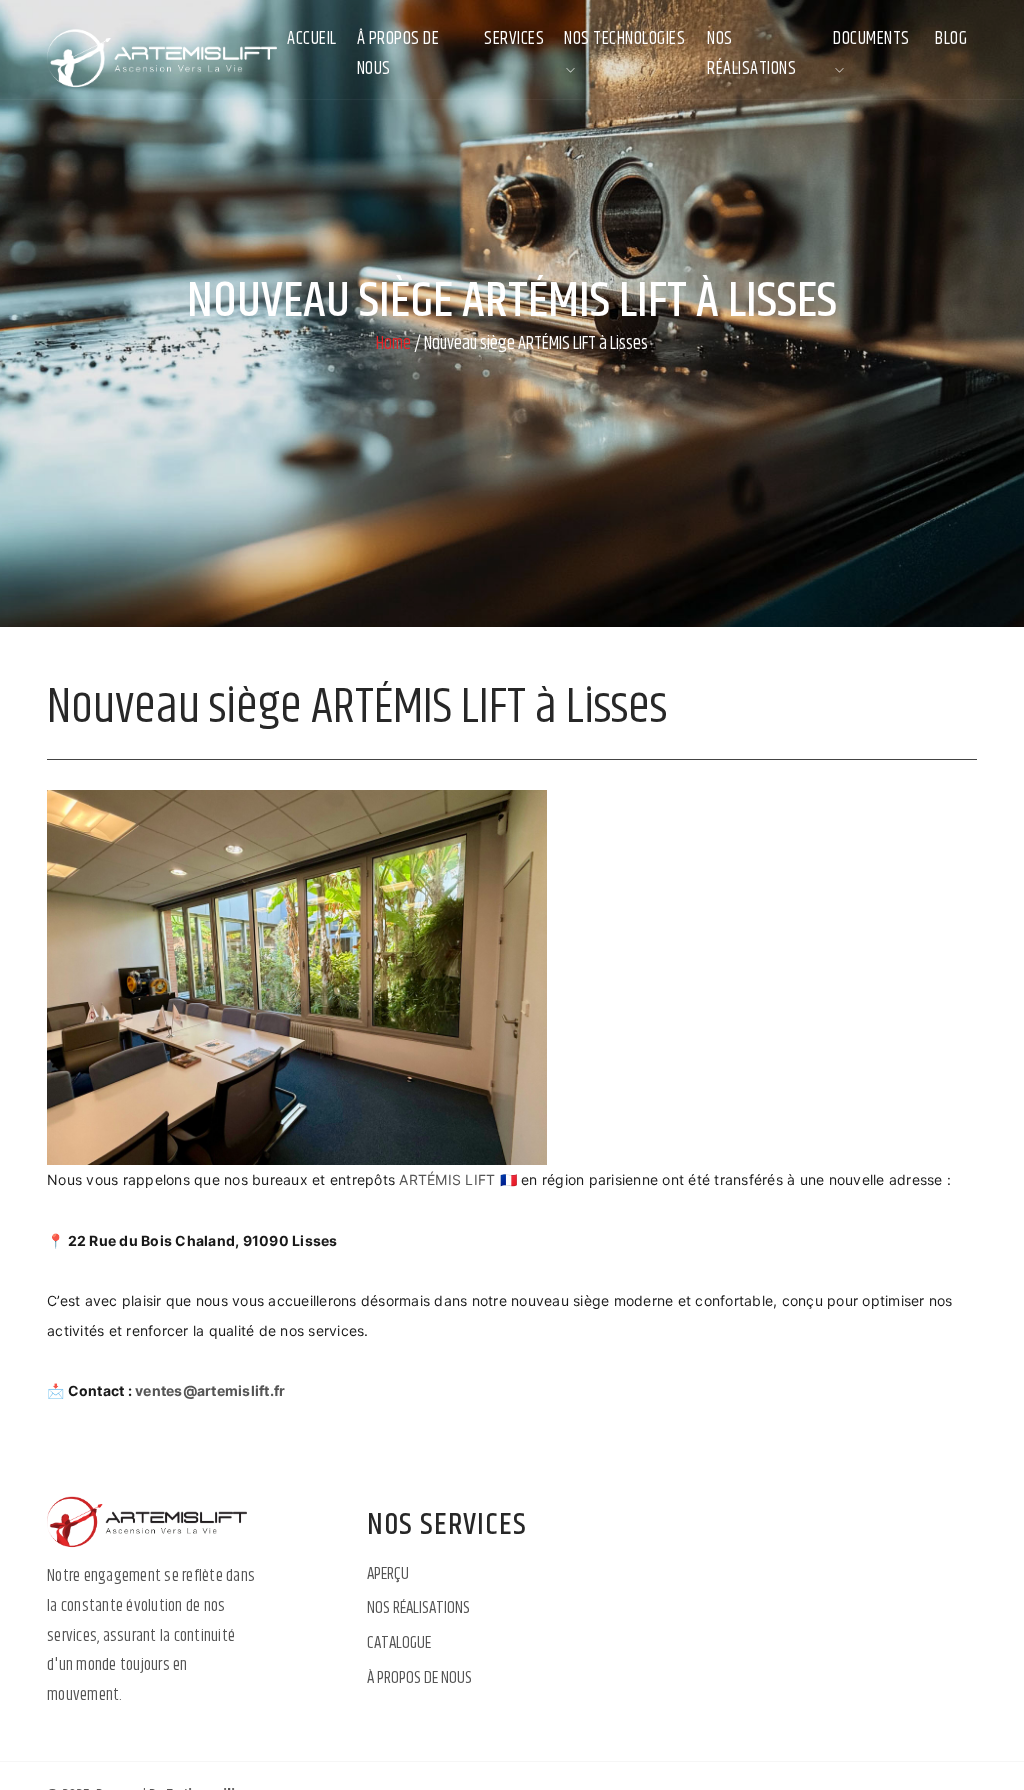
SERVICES (514, 39)
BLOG (951, 39)
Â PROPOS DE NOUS (398, 54)
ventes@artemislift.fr (210, 1390)
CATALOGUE (399, 1643)
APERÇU (388, 1574)
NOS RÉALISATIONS (751, 54)
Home (393, 344)
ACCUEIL (312, 39)
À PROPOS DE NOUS (419, 1678)
